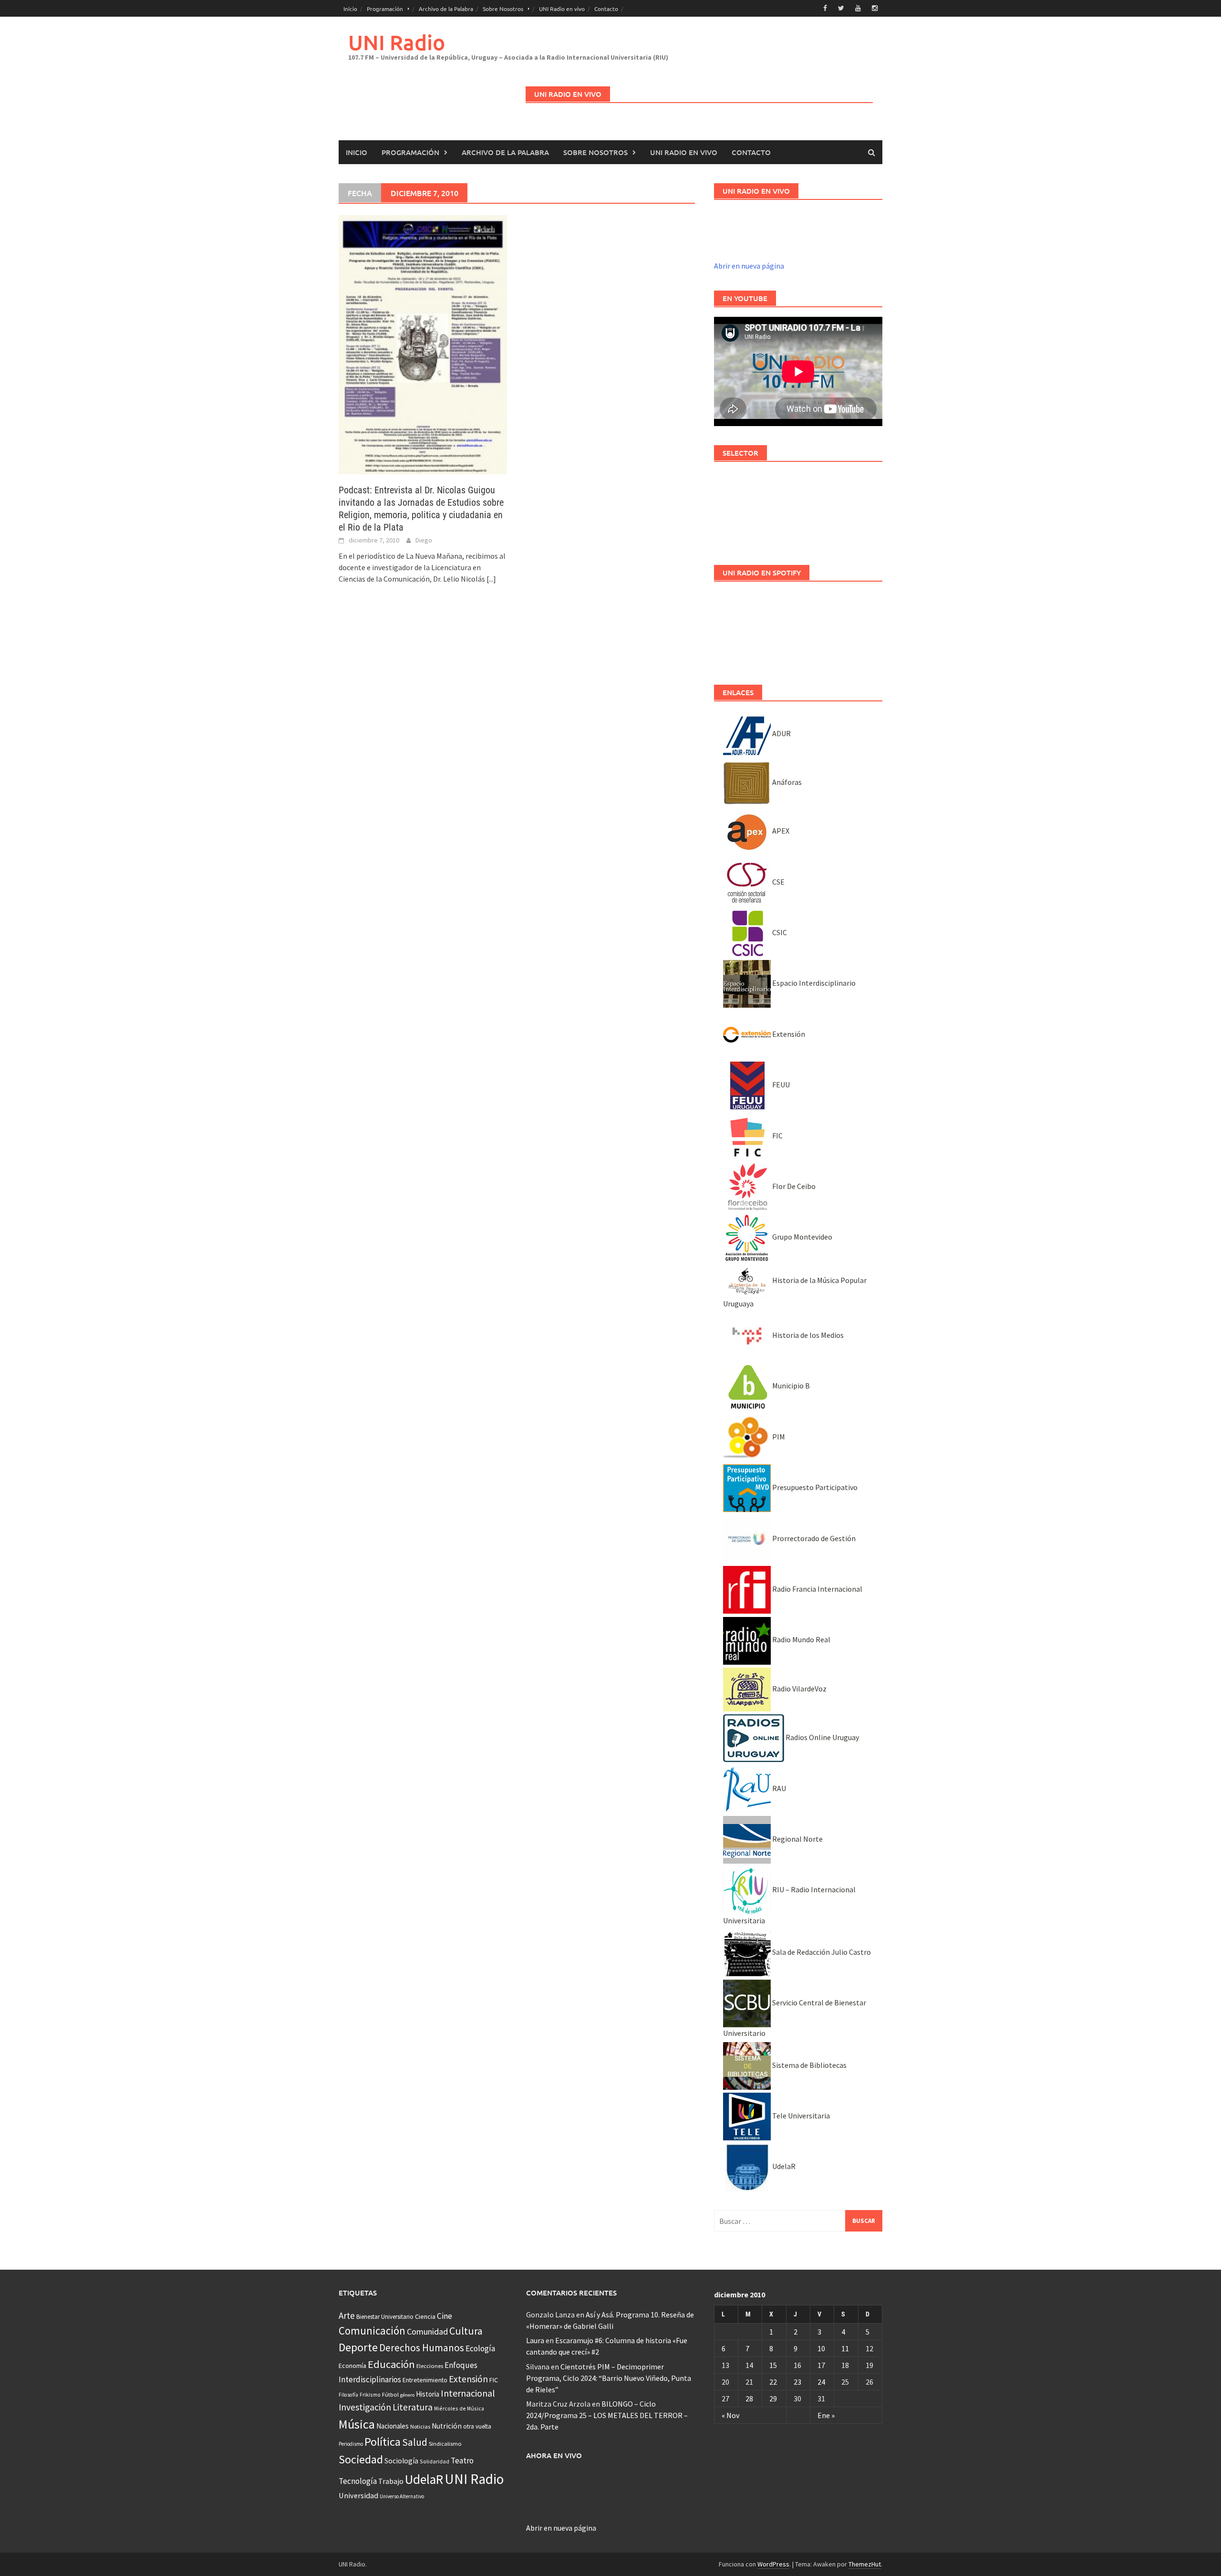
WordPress (773, 2564)
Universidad (358, 2495)
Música (357, 2424)
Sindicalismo (445, 2444)
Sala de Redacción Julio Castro (821, 1952)
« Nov (730, 2415)
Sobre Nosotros (503, 9)
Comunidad (427, 2331)
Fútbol (390, 2394)
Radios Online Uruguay (822, 1737)
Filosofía (348, 2395)
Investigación (365, 2407)
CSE (778, 882)
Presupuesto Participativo (814, 1487)
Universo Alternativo (402, 2496)
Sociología (401, 2461)
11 (845, 2348)
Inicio (350, 9)
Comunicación (372, 2331)
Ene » (826, 2415)
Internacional (468, 2393)
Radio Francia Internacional (817, 1589)
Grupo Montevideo (802, 1237)
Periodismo (351, 2444)
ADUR (781, 733)
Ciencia (425, 2316)
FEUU (780, 1085)
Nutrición (447, 2426)
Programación (385, 9)
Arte (347, 2315)
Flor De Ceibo (793, 1186)
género (407, 2395)
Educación (391, 2364)
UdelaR (783, 2166)
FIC (777, 1136)
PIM (778, 1437)
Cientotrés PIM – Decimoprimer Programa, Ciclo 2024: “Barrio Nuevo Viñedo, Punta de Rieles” (609, 2378)
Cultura (466, 2331)
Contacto (606, 9)
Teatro (462, 2461)
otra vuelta (477, 2426)
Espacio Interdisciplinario (813, 983)
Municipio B (790, 1386)
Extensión (788, 1034)
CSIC (779, 932)
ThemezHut (865, 2564)
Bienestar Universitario (385, 2317)
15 (773, 2365)
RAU (778, 1788)
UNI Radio (397, 42)
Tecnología (358, 2481)
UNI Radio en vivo (562, 9)
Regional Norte (797, 1839)
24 (821, 2382)
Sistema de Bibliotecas (809, 2065)
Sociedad (361, 2459)
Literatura (413, 2407)
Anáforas (786, 782)
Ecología (480, 2348)
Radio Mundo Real (801, 1639)
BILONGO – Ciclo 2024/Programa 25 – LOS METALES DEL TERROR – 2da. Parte (607, 2415)
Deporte (358, 2347)
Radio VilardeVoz (799, 1689)
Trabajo (391, 2481)
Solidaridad (435, 2461)
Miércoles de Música (459, 2408)
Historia (428, 2394)
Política (383, 2442)
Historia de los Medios (807, 1335)
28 (749, 2399)
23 (797, 2382)
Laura (535, 2340)
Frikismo (370, 2394)
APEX (780, 831)
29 (773, 2399)
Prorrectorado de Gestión (813, 1538)
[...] (491, 579)
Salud (415, 2442)
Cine (445, 2316)
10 (821, 2348)
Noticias (420, 2426)
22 (773, 2382)
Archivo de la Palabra (446, 9)
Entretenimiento (425, 2380)
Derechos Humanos (422, 2348)
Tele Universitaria (800, 2116)
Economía (352, 2366)
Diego (424, 540)
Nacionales (393, 2426)
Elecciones (430, 2366)
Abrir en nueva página (749, 266)
